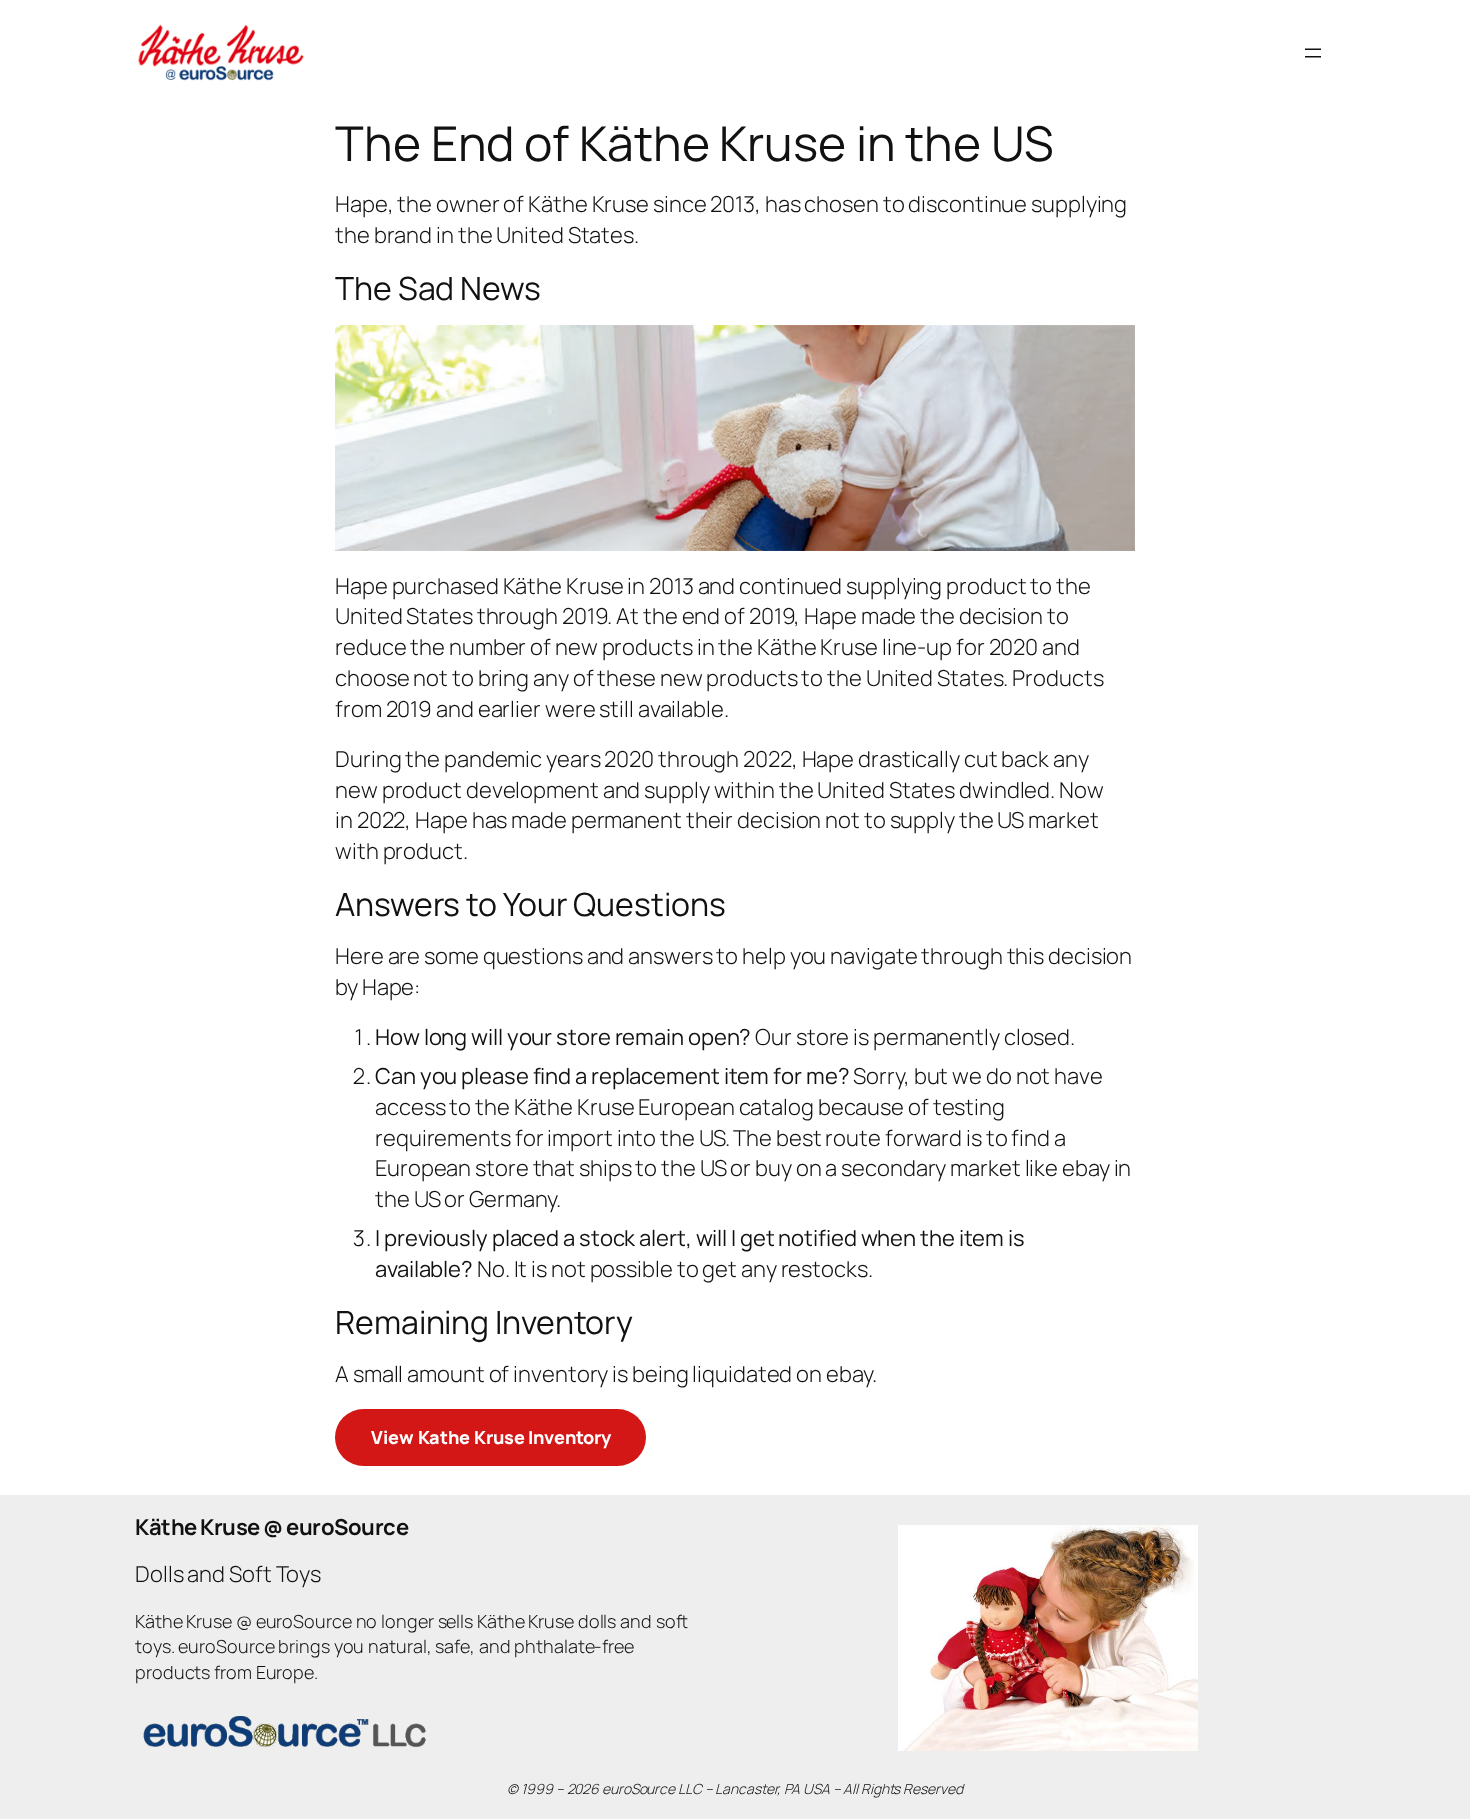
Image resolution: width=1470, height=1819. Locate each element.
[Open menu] (1313, 53)
